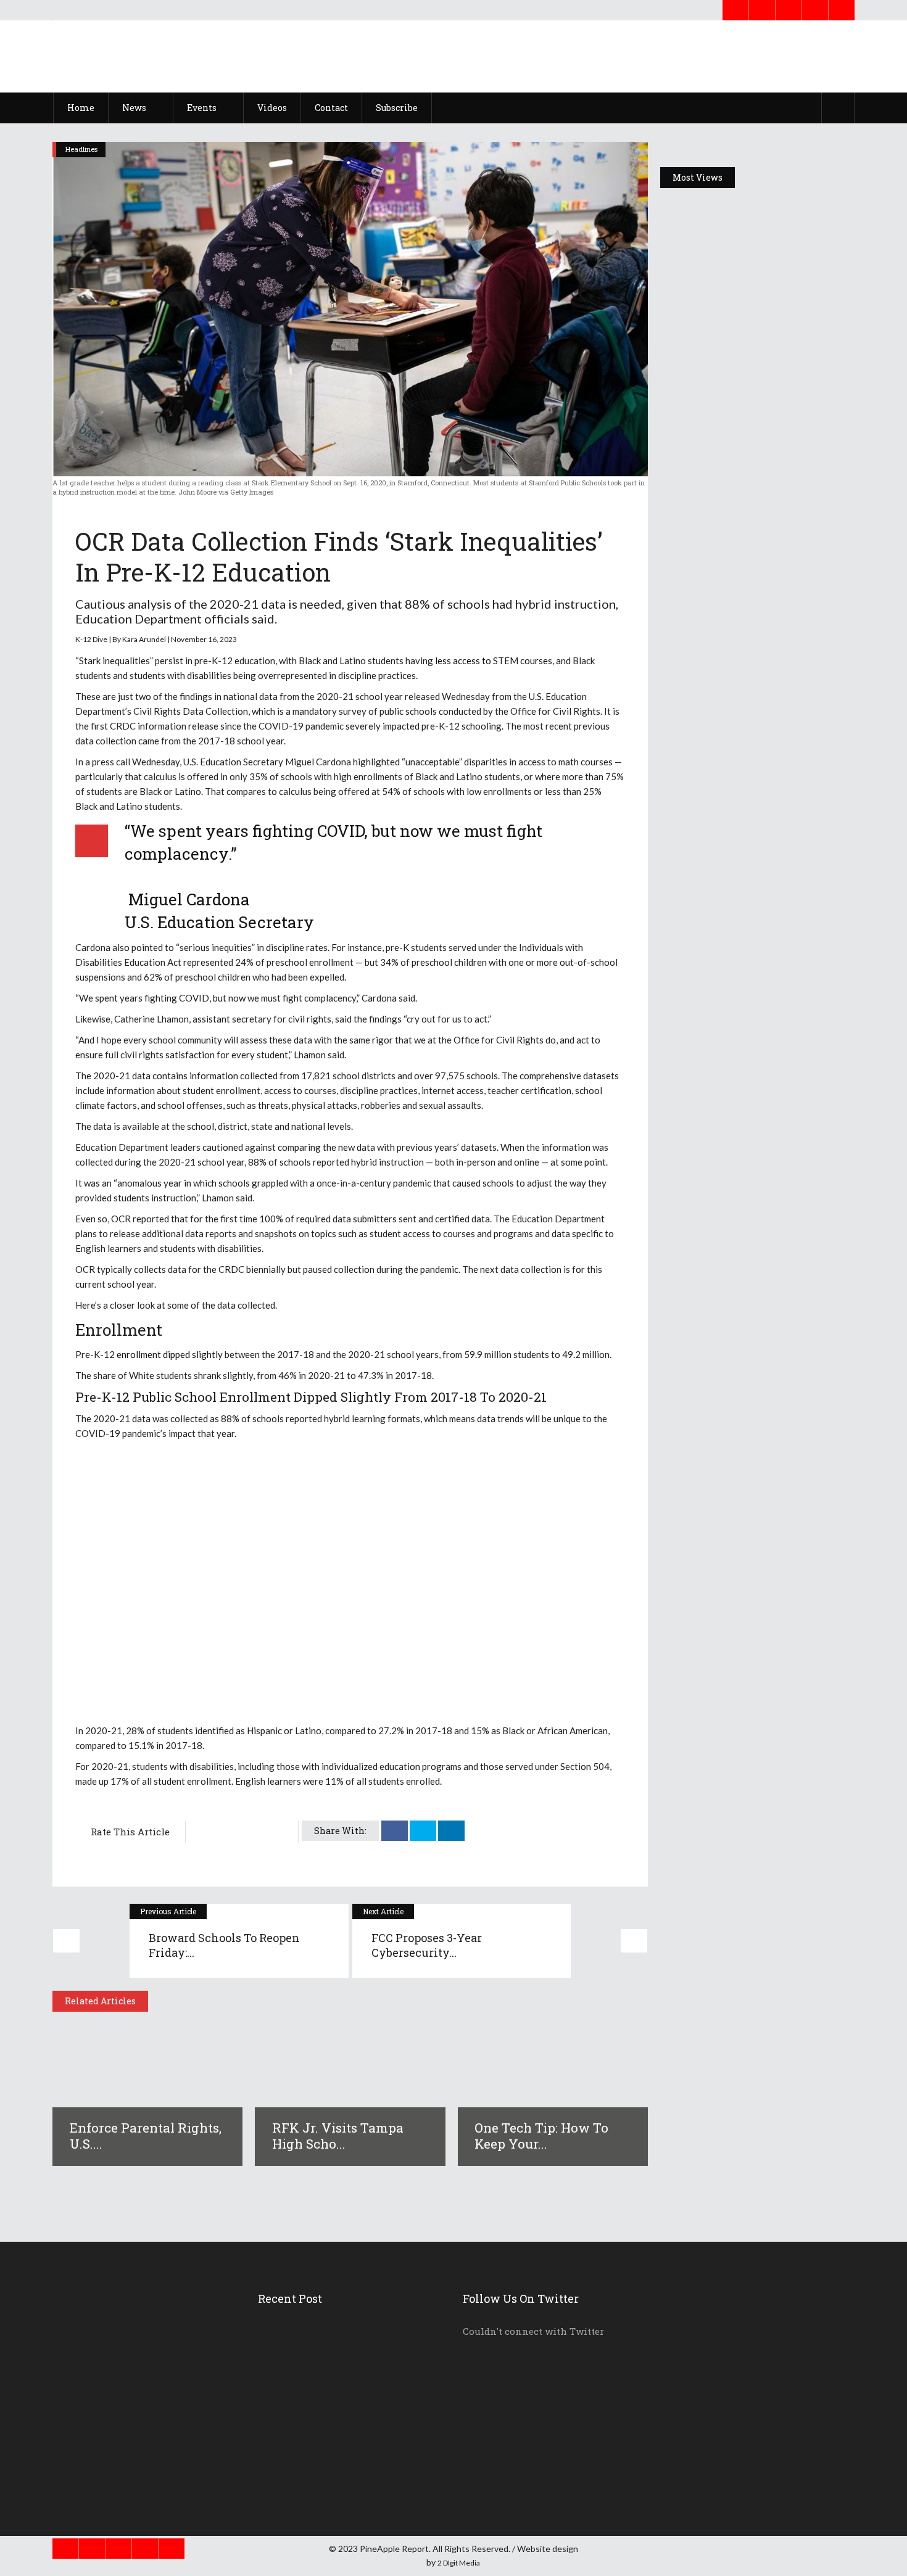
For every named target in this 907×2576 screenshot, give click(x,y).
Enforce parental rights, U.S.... (146, 2136)
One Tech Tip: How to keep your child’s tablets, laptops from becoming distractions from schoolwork (756, 746)
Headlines (81, 149)
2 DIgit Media (459, 2563)
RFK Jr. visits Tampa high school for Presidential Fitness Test (749, 535)
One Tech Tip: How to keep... (331, 2390)
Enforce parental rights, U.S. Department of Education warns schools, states (756, 333)
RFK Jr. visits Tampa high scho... (338, 2136)
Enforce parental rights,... (326, 2334)
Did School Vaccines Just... (328, 2418)
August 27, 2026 (719, 367)
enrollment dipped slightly (170, 1354)
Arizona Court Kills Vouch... (331, 2473)
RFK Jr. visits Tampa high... (330, 2362)
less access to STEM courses (494, 660)
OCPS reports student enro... (332, 2445)
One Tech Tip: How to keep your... (541, 2136)
